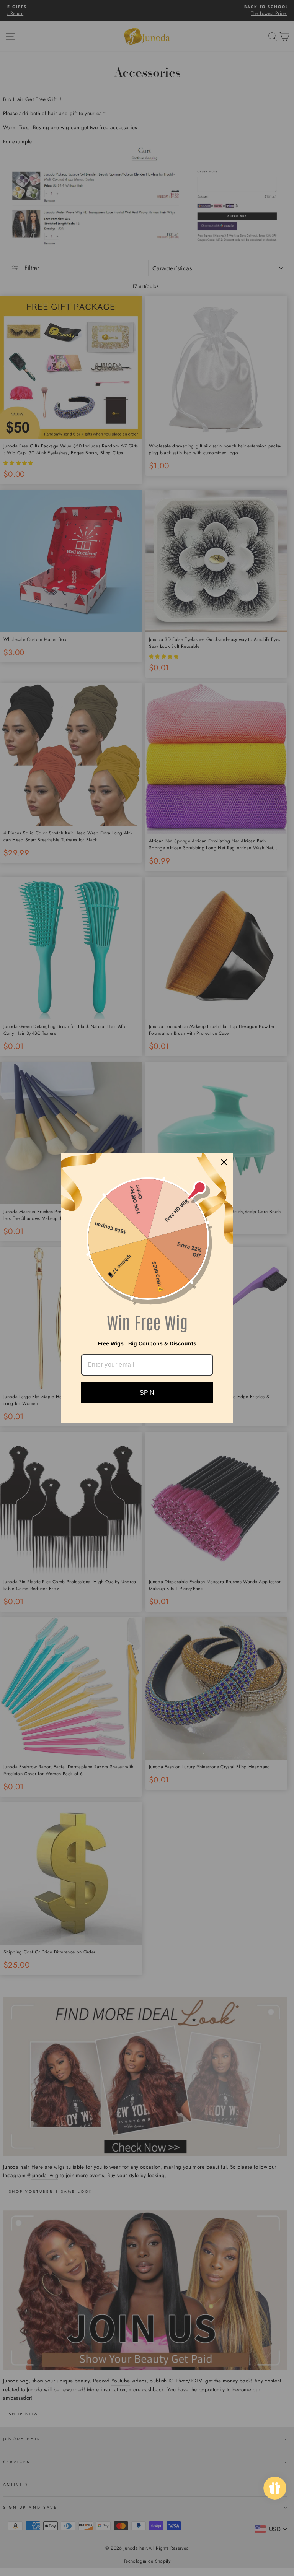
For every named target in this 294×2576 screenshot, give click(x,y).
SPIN (147, 1393)
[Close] (224, 1162)
